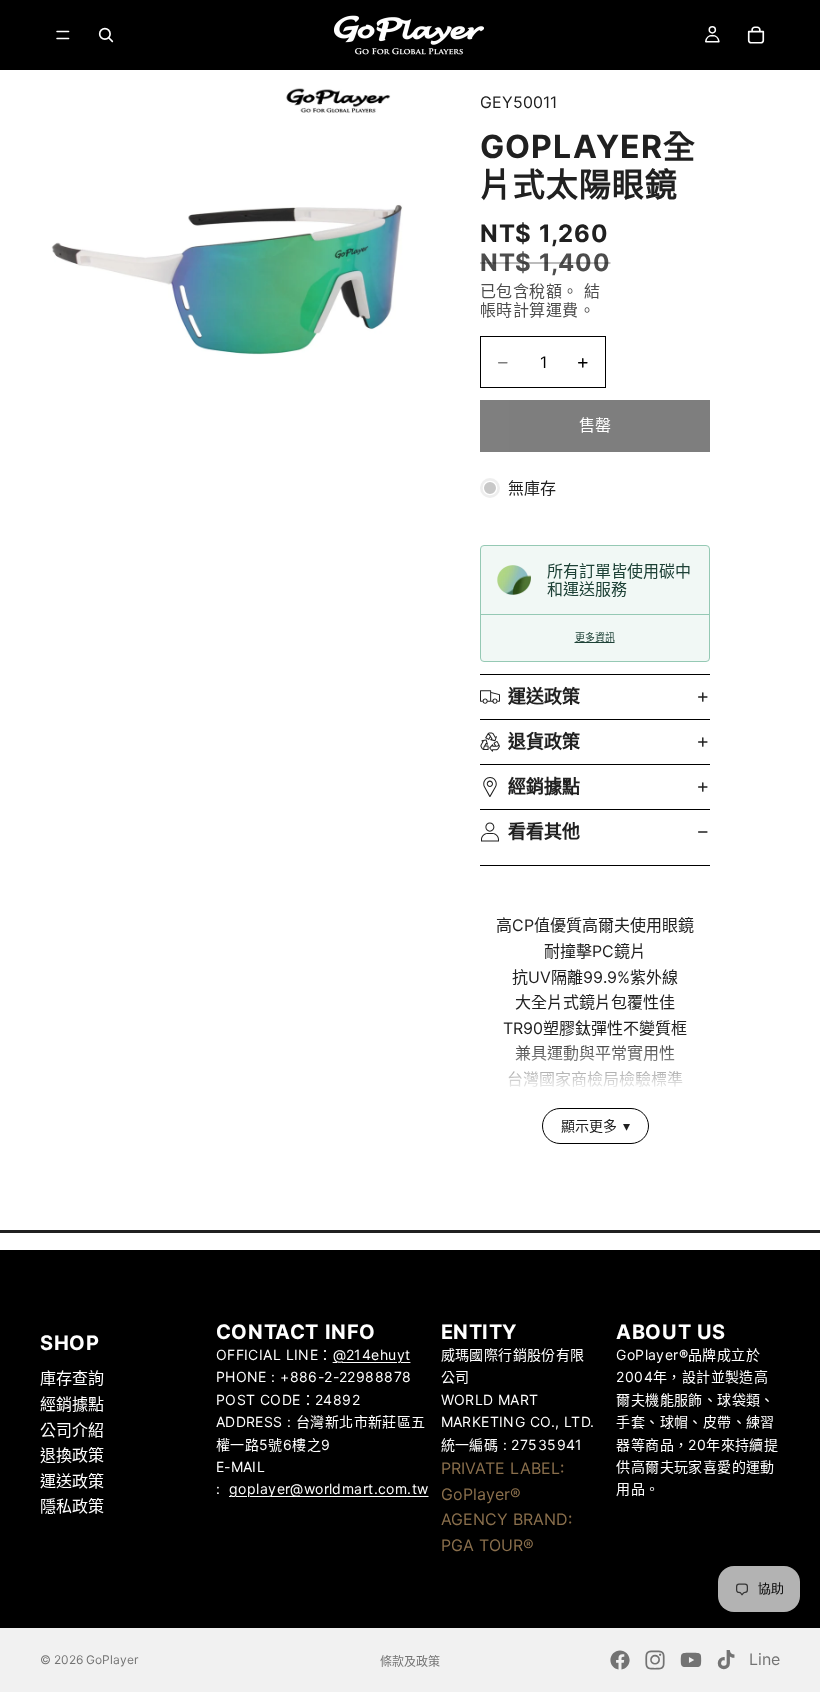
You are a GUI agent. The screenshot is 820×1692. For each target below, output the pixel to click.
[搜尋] (106, 35)
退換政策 (72, 1455)
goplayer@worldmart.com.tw (329, 1488)
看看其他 (544, 831)
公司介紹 (72, 1429)
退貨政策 (544, 741)
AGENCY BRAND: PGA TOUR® (506, 1532)
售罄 (595, 425)
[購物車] (756, 35)
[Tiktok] (726, 1660)
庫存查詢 (72, 1378)
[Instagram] (655, 1660)
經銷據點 (544, 786)
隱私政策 (72, 1506)
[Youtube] (691, 1660)
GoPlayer (112, 1659)
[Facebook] (620, 1660)
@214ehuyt (372, 1354)
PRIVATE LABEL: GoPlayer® (502, 1481)
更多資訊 (595, 637)
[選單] (63, 35)
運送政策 (544, 696)
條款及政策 (410, 1661)
